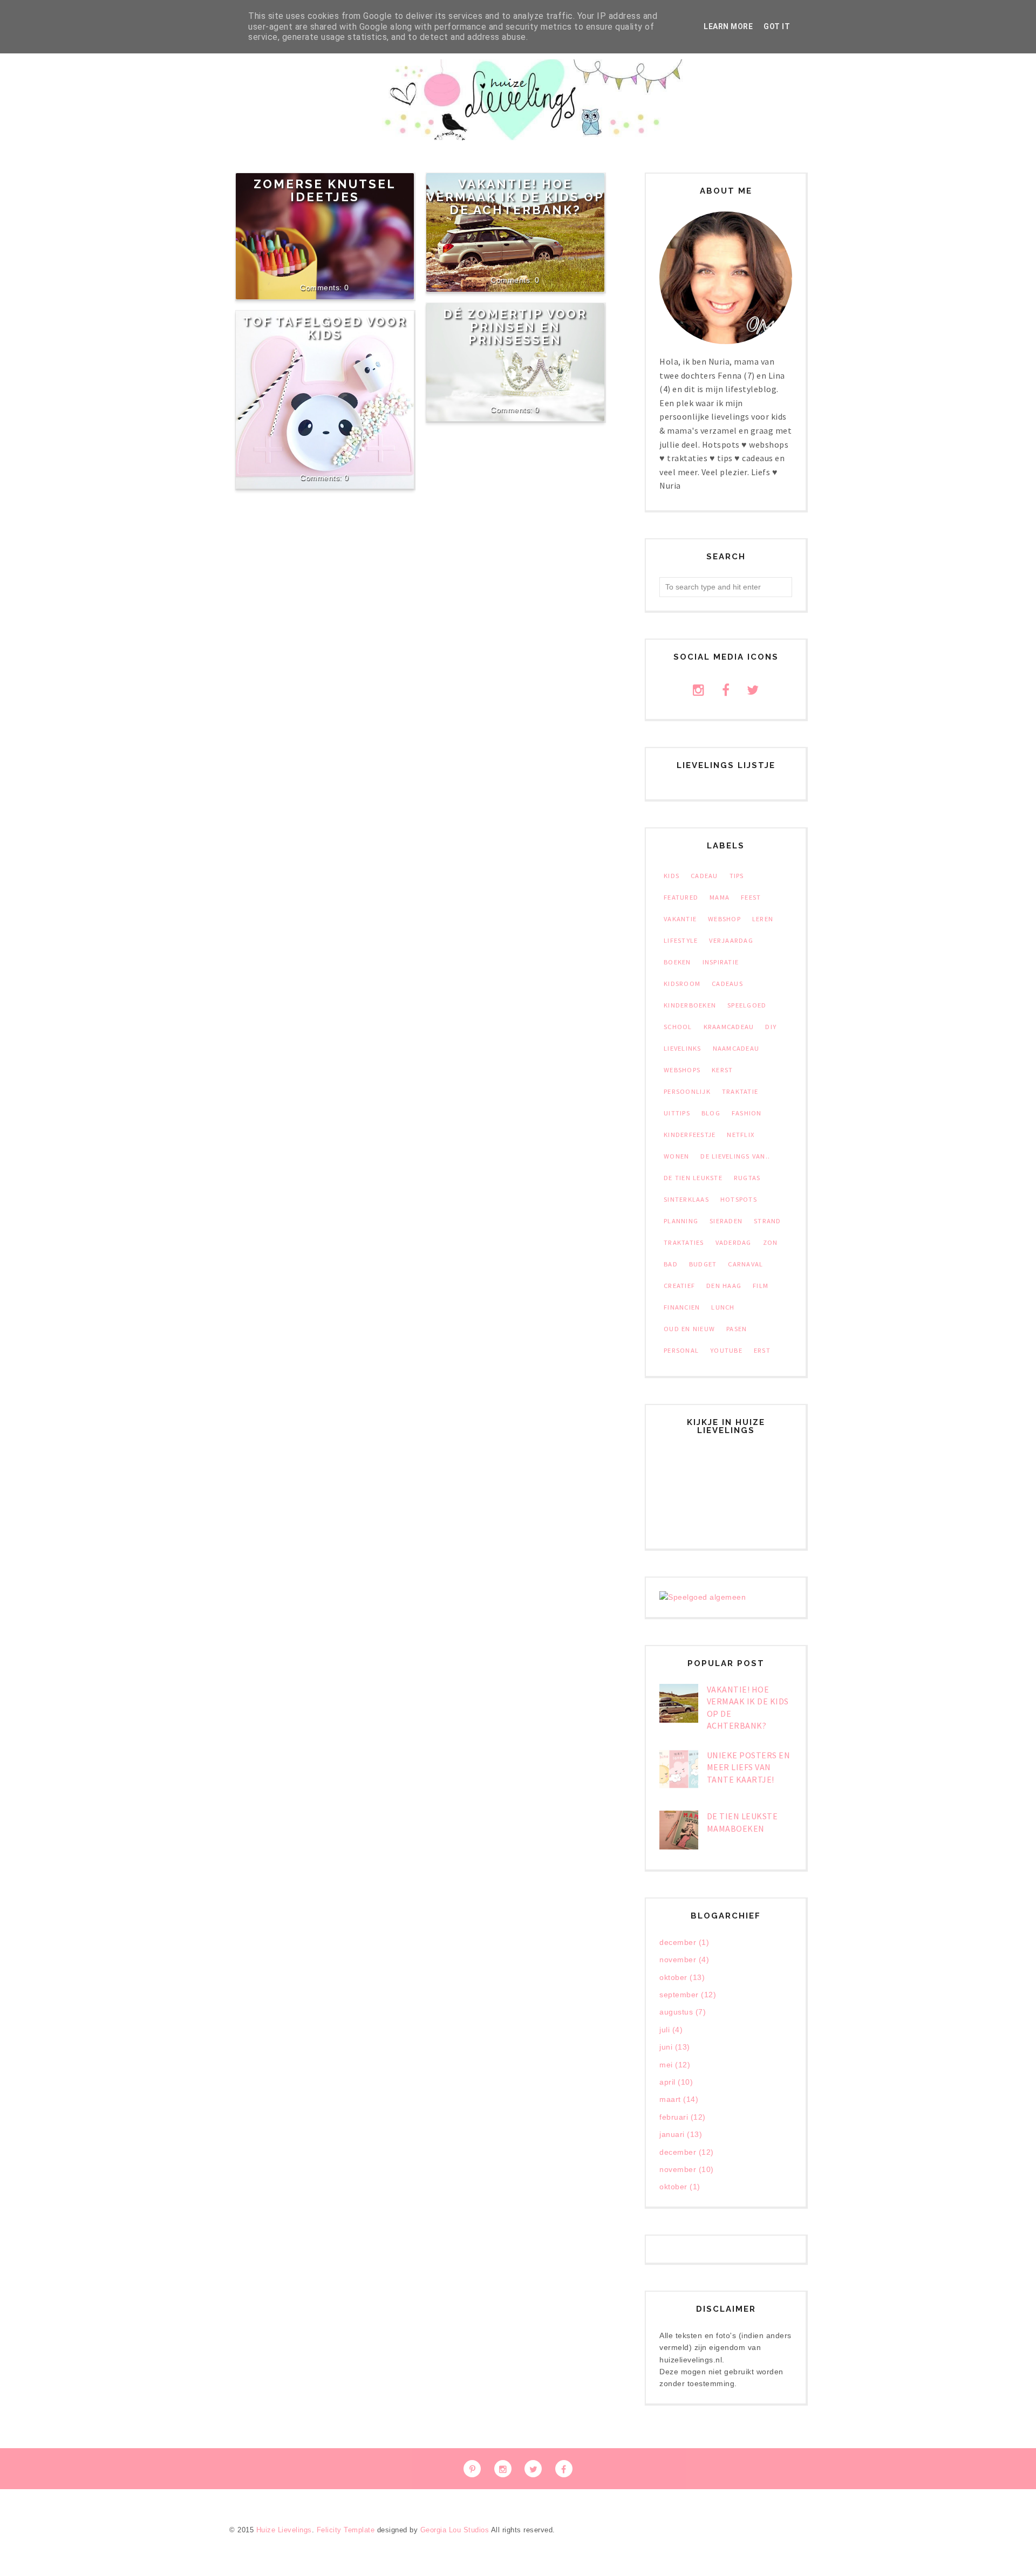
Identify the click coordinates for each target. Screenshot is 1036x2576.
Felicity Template (346, 2530)
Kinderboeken (690, 1005)
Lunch (723, 1307)
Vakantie (680, 919)
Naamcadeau (736, 1048)
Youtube (726, 1350)
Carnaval (745, 1264)
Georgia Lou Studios (455, 2530)
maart (670, 2099)
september (679, 1995)
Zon (771, 1242)
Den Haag (724, 1286)
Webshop (724, 919)
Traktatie (740, 1091)
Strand (768, 1221)
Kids (672, 876)
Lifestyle (681, 940)
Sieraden (726, 1221)
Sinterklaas (686, 1199)
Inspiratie (721, 962)
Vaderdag (734, 1242)
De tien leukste (693, 1178)
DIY (771, 1027)
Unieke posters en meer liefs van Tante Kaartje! (749, 1767)
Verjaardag (731, 940)
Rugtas (747, 1178)
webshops (682, 1070)
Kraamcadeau (729, 1027)
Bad (671, 1264)
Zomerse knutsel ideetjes (325, 190)
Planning (681, 1221)
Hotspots (739, 1199)
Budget (703, 1264)
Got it (777, 26)
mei (666, 2065)
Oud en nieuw (689, 1329)
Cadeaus (727, 984)
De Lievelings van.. (735, 1156)
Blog (711, 1113)
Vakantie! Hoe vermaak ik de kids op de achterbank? (515, 197)
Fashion (747, 1113)
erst (762, 1350)
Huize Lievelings (284, 2530)
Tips (737, 876)
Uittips (677, 1113)
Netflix (741, 1135)
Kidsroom (682, 984)
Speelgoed (747, 1005)
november (678, 1960)
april (667, 2082)
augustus (676, 2012)
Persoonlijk (687, 1091)
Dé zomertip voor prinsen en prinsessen (515, 327)
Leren (763, 919)
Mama (720, 897)
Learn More (728, 26)
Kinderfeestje (690, 1135)
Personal (681, 1350)
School (678, 1027)
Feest (751, 897)
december (678, 1942)
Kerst (722, 1070)
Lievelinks (683, 1048)
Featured (681, 897)
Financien (682, 1307)
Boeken (677, 962)
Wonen (676, 1156)
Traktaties (684, 1242)
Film (761, 1286)
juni (666, 2047)
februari (674, 2117)
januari (672, 2134)
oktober (673, 1977)
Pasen (737, 1329)
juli (664, 2030)
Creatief (679, 1286)
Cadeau (704, 876)
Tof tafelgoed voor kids (325, 328)
